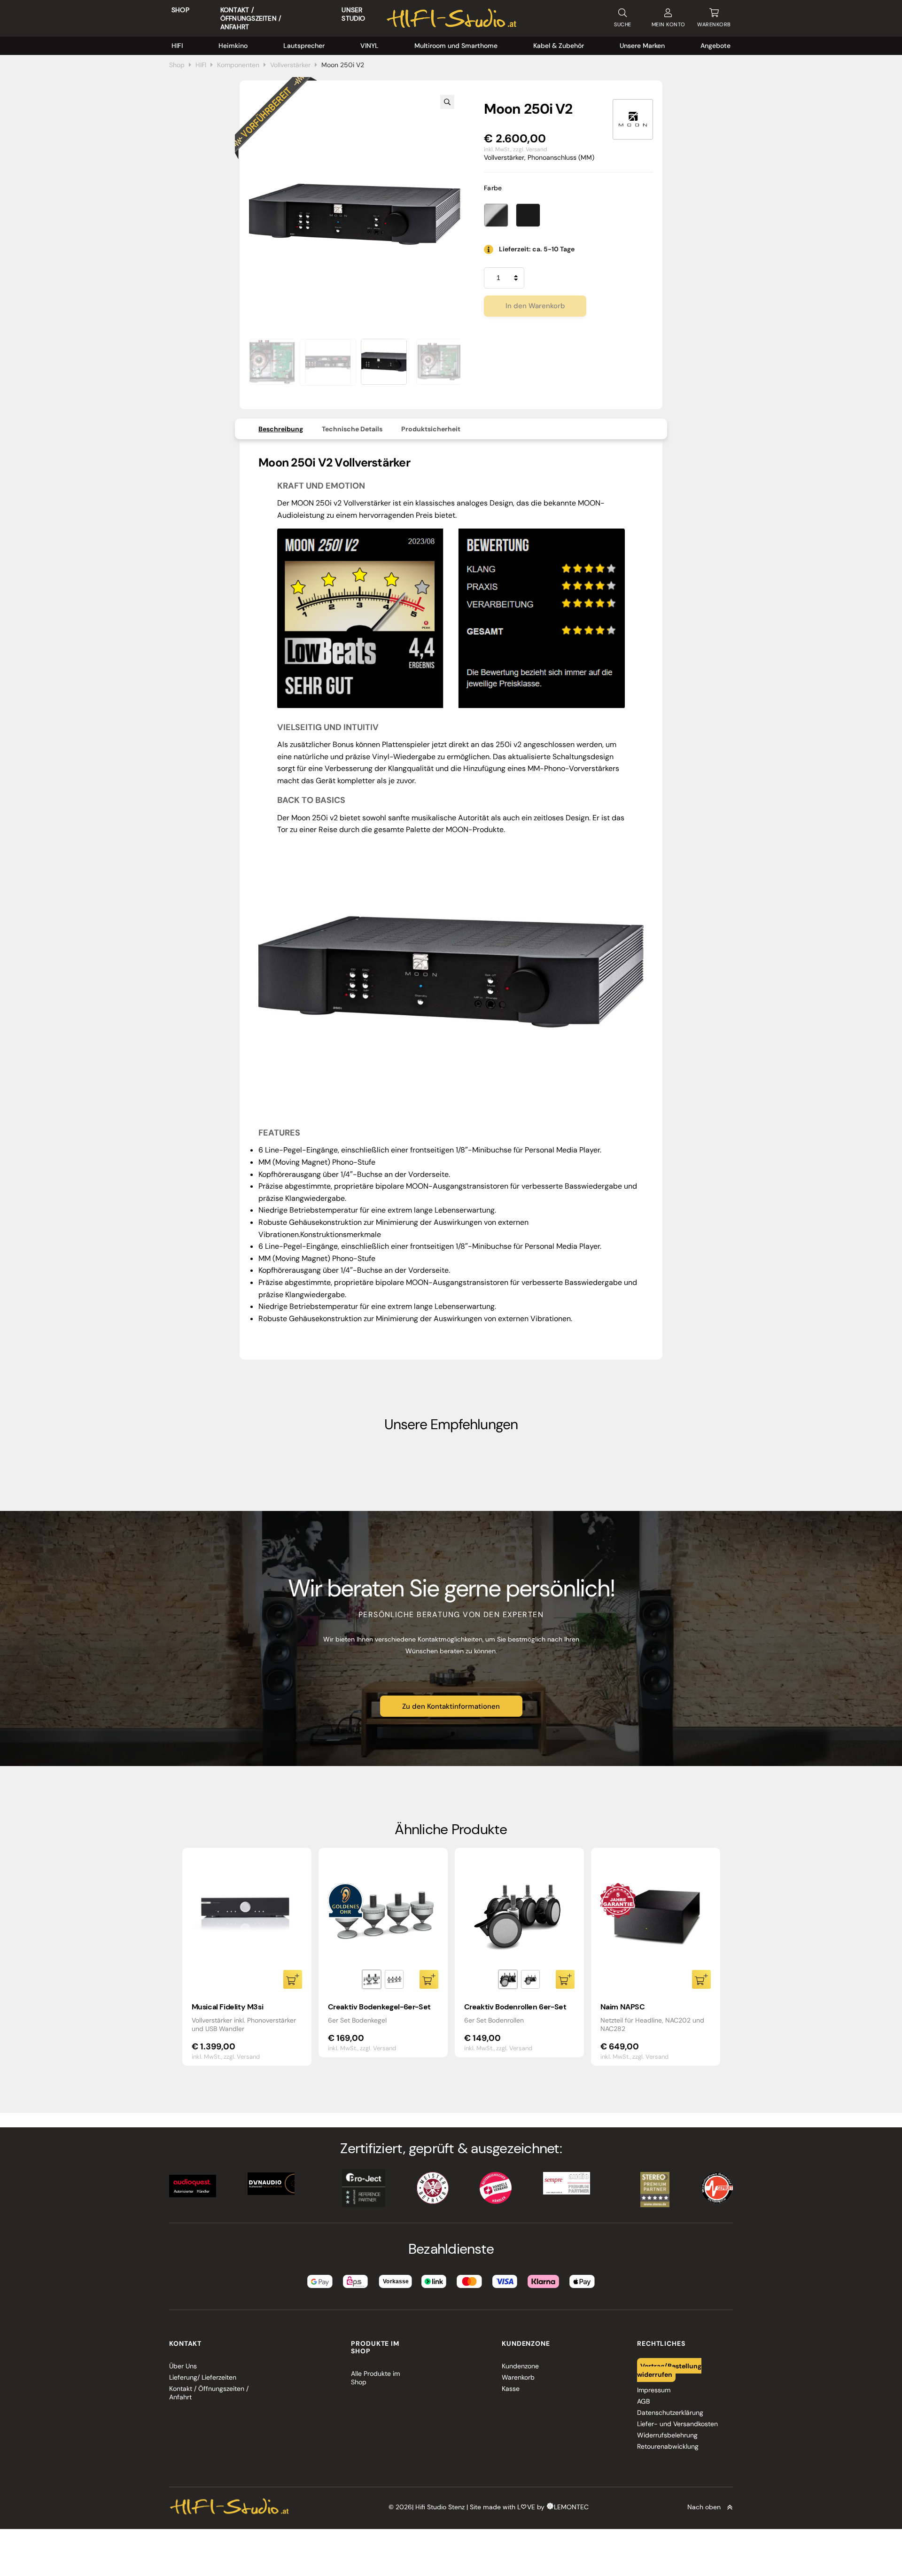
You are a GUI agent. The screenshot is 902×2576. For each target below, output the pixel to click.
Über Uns (183, 2366)
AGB (643, 2401)
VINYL (369, 46)
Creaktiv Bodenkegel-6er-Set (379, 2007)
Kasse (511, 2389)
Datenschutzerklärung (670, 2413)
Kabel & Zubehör (559, 46)
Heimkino (233, 46)
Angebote (715, 46)
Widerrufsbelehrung (667, 2435)
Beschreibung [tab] (281, 429)
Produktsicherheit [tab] (431, 429)
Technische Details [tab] (352, 429)
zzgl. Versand (530, 149)
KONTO (669, 24)
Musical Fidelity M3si (228, 2007)
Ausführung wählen (429, 1979)
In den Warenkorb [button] (293, 1979)
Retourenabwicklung (668, 2446)
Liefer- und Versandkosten (677, 2424)
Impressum (654, 2390)
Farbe (493, 188)
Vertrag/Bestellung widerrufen (669, 2370)
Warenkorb (518, 2377)
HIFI (177, 46)
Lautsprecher (304, 46)
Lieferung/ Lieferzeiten (203, 2377)
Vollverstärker (290, 65)
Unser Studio (353, 14)
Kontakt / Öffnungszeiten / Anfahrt (251, 18)
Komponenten (238, 65)
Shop (180, 10)
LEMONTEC (571, 2507)
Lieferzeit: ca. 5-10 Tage (537, 249)
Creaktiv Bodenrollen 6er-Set (515, 2007)
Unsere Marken (642, 46)
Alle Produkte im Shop (375, 2378)
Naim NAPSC (623, 2007)
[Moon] (633, 119)
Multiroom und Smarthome (456, 46)
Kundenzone (520, 2366)
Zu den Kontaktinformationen (451, 1706)
